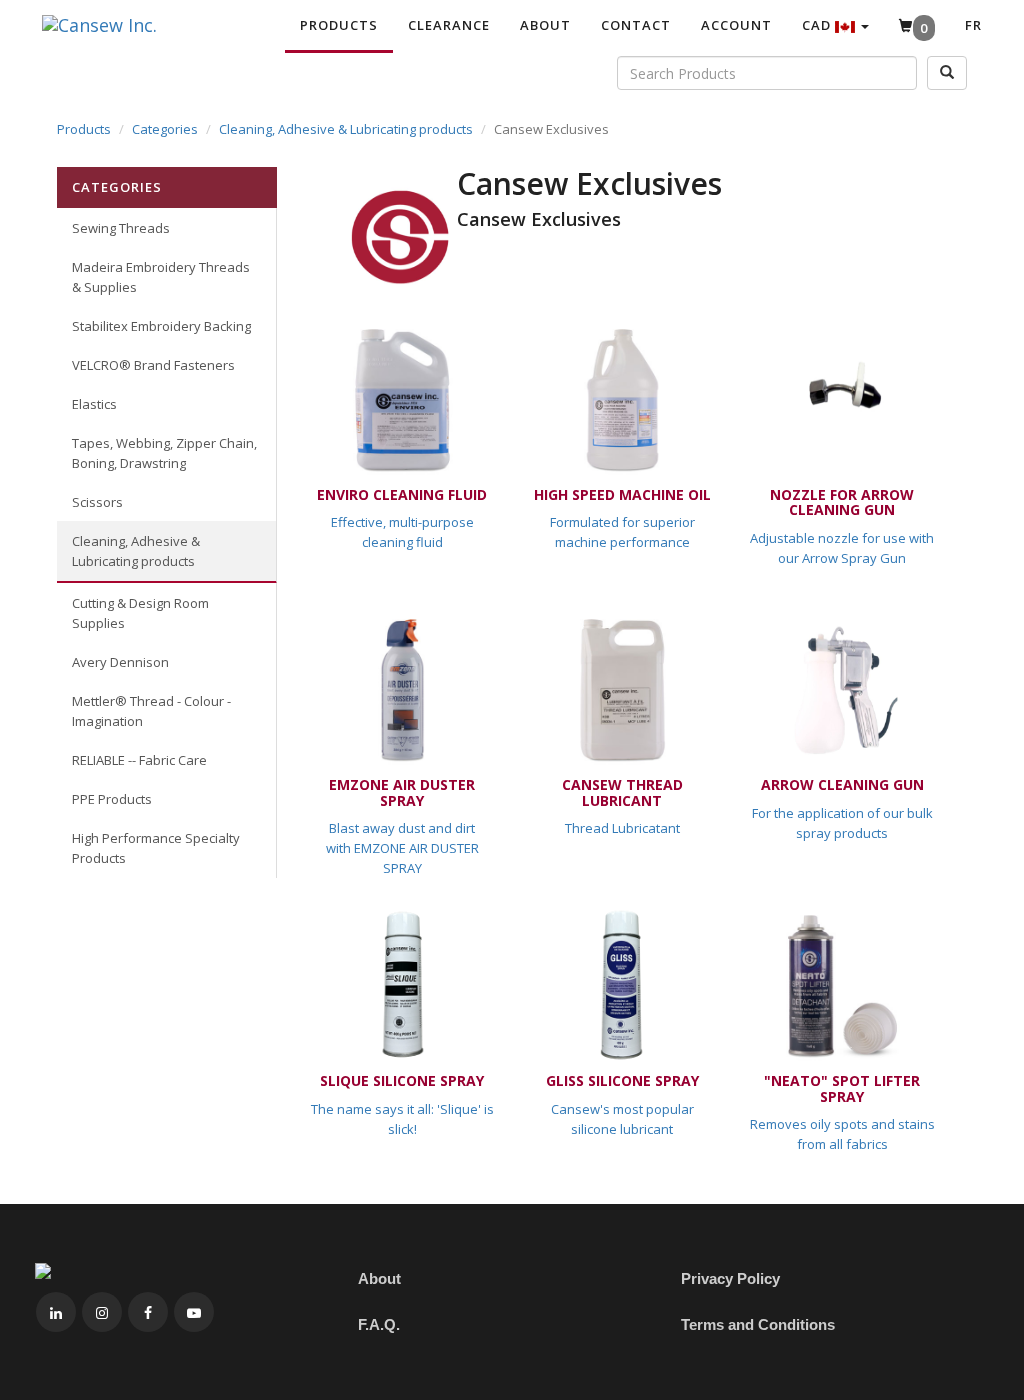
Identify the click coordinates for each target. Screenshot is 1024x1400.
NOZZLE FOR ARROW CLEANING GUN (842, 502)
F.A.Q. (379, 1324)
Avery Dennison (120, 662)
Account (736, 25)
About (545, 25)
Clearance (449, 25)
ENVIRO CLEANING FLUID (402, 494)
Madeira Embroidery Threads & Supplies (161, 277)
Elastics (94, 404)
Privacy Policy (730, 1278)
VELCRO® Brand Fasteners (153, 365)
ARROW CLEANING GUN (842, 784)
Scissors (97, 502)
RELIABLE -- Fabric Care (139, 760)
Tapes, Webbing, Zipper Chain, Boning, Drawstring (164, 453)
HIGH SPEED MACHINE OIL (622, 494)
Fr (973, 25)
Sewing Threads (121, 228)
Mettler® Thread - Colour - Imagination (151, 711)
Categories (165, 129)
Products (339, 25)
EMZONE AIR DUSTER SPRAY (402, 792)
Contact (636, 25)
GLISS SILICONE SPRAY (622, 1080)
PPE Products (112, 799)
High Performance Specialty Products (156, 848)
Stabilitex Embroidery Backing (161, 326)
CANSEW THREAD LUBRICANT (622, 792)
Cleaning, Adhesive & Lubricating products (346, 129)
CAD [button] (818, 25)
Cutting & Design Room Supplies (140, 613)
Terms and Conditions (758, 1324)
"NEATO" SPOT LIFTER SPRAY (842, 1088)
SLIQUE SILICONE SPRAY (402, 1080)
